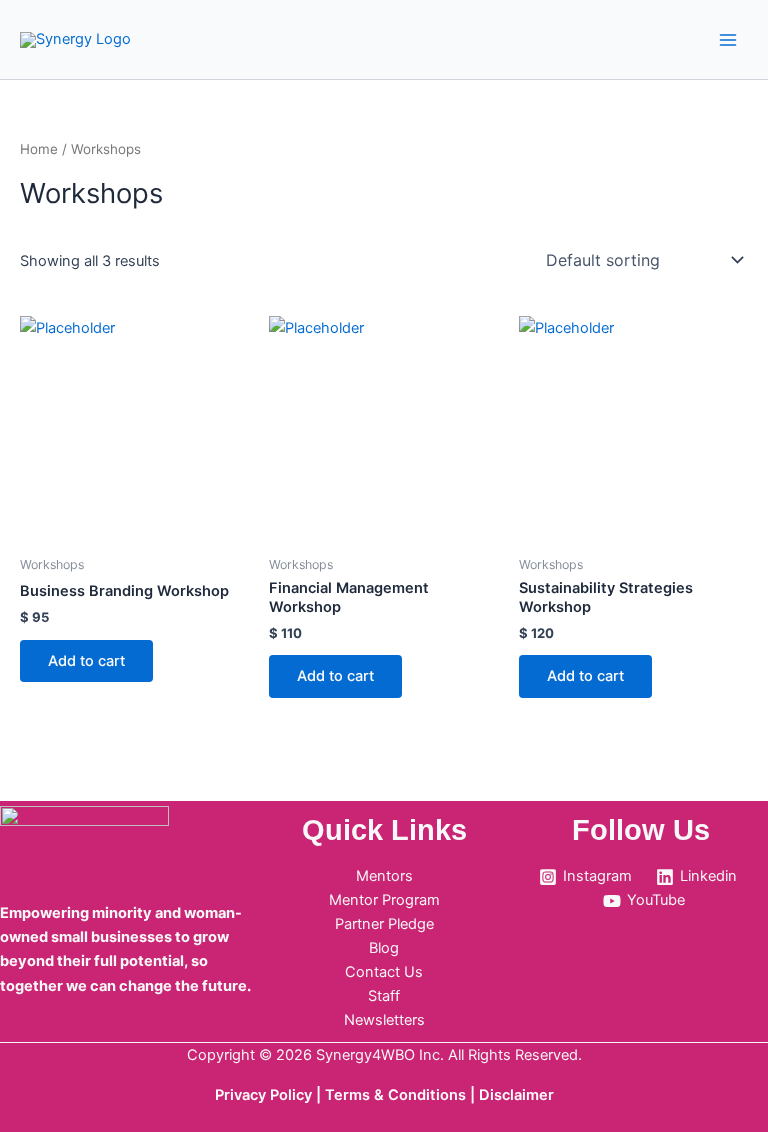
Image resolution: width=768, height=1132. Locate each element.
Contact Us (384, 972)
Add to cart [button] (86, 661)
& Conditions (420, 1095)
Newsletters (384, 1020)
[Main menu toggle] (728, 39)
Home (39, 149)
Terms (349, 1095)
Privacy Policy (263, 1095)
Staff (384, 996)
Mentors (384, 876)
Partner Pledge (384, 924)
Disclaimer (516, 1095)
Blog (384, 948)
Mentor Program (384, 900)
